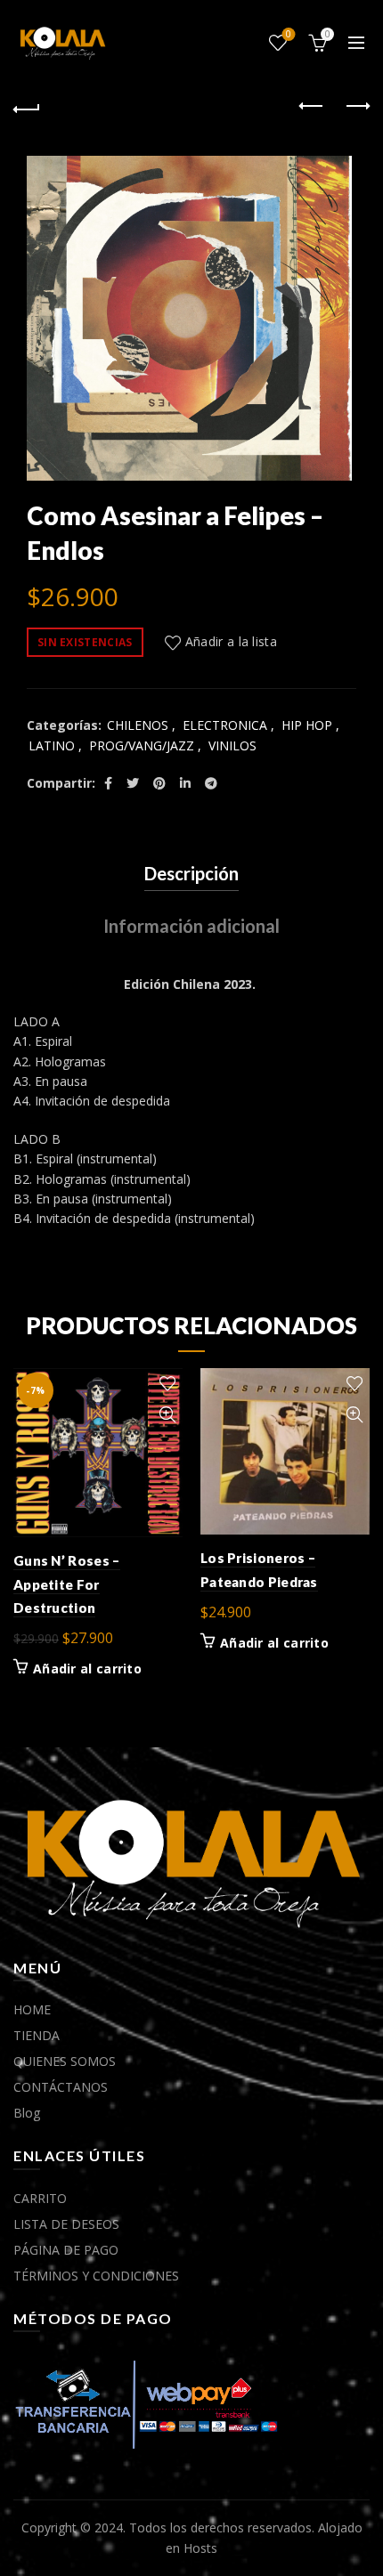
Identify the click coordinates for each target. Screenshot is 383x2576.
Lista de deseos (289, 35)
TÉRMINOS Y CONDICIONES (96, 2276)
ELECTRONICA (225, 725)
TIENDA (37, 2035)
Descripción (191, 873)
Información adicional (191, 926)
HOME (32, 2009)
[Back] (27, 107)
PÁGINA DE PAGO (66, 2250)
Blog (27, 2113)
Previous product (312, 107)
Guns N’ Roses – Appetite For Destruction (67, 1584)
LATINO (52, 745)
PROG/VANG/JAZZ (142, 745)
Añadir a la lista (231, 641)
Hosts (200, 2548)
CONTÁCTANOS (61, 2087)
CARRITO (40, 2198)
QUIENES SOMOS (65, 2061)
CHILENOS (138, 725)
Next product (356, 107)
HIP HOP (307, 725)
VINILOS (232, 745)
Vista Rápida (167, 1415)
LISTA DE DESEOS (66, 2224)
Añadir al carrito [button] (87, 1669)
